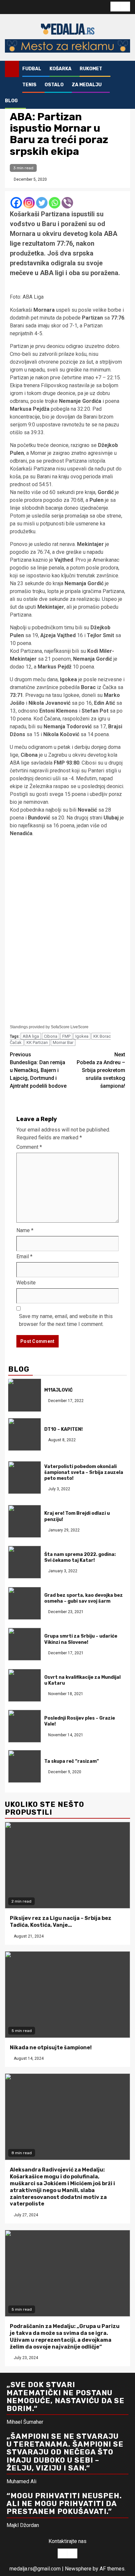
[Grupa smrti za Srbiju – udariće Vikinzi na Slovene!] (25, 1644)
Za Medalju (87, 85)
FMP (66, 1036)
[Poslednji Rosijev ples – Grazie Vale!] (25, 1726)
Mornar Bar (63, 1042)
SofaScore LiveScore (70, 1027)
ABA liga (31, 1036)
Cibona (51, 1036)
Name (25, 1230)
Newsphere (78, 2569)
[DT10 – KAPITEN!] (25, 1434)
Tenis (29, 85)
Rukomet (91, 69)
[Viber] (67, 203)
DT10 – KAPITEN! (63, 1429)
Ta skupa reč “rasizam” (72, 1761)
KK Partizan (37, 1042)
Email (24, 1256)
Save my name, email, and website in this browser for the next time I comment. (66, 1320)
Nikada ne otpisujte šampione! (51, 2048)
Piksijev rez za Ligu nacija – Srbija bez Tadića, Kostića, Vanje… (61, 1922)
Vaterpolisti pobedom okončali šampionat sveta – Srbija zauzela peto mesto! (84, 1472)
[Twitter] (42, 203)
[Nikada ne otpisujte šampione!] (67, 1995)
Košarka (60, 69)
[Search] (125, 69)
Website (26, 1283)
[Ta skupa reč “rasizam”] (25, 1766)
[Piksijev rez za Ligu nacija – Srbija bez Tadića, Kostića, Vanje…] (67, 1865)
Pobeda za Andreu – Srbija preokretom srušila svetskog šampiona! (101, 1070)
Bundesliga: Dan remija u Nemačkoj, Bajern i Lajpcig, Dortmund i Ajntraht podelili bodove (38, 1070)
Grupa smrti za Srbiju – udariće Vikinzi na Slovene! (81, 1639)
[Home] (12, 69)
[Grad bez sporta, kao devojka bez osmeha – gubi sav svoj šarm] (25, 1603)
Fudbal (32, 69)
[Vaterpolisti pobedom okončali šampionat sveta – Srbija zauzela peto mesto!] (25, 1478)
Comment (29, 1147)
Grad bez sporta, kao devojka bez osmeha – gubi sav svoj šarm (84, 1598)
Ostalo (54, 85)
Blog (11, 101)
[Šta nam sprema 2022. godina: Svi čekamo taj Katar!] (25, 1562)
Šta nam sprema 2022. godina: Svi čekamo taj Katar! (80, 1557)
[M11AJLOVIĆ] (25, 1395)
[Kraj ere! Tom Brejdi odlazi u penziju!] (25, 1521)
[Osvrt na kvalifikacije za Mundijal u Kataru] (25, 1685)
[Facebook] (16, 203)
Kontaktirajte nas (67, 2541)
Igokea (82, 1036)
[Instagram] (29, 203)
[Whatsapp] (55, 203)
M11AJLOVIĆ (58, 1390)
